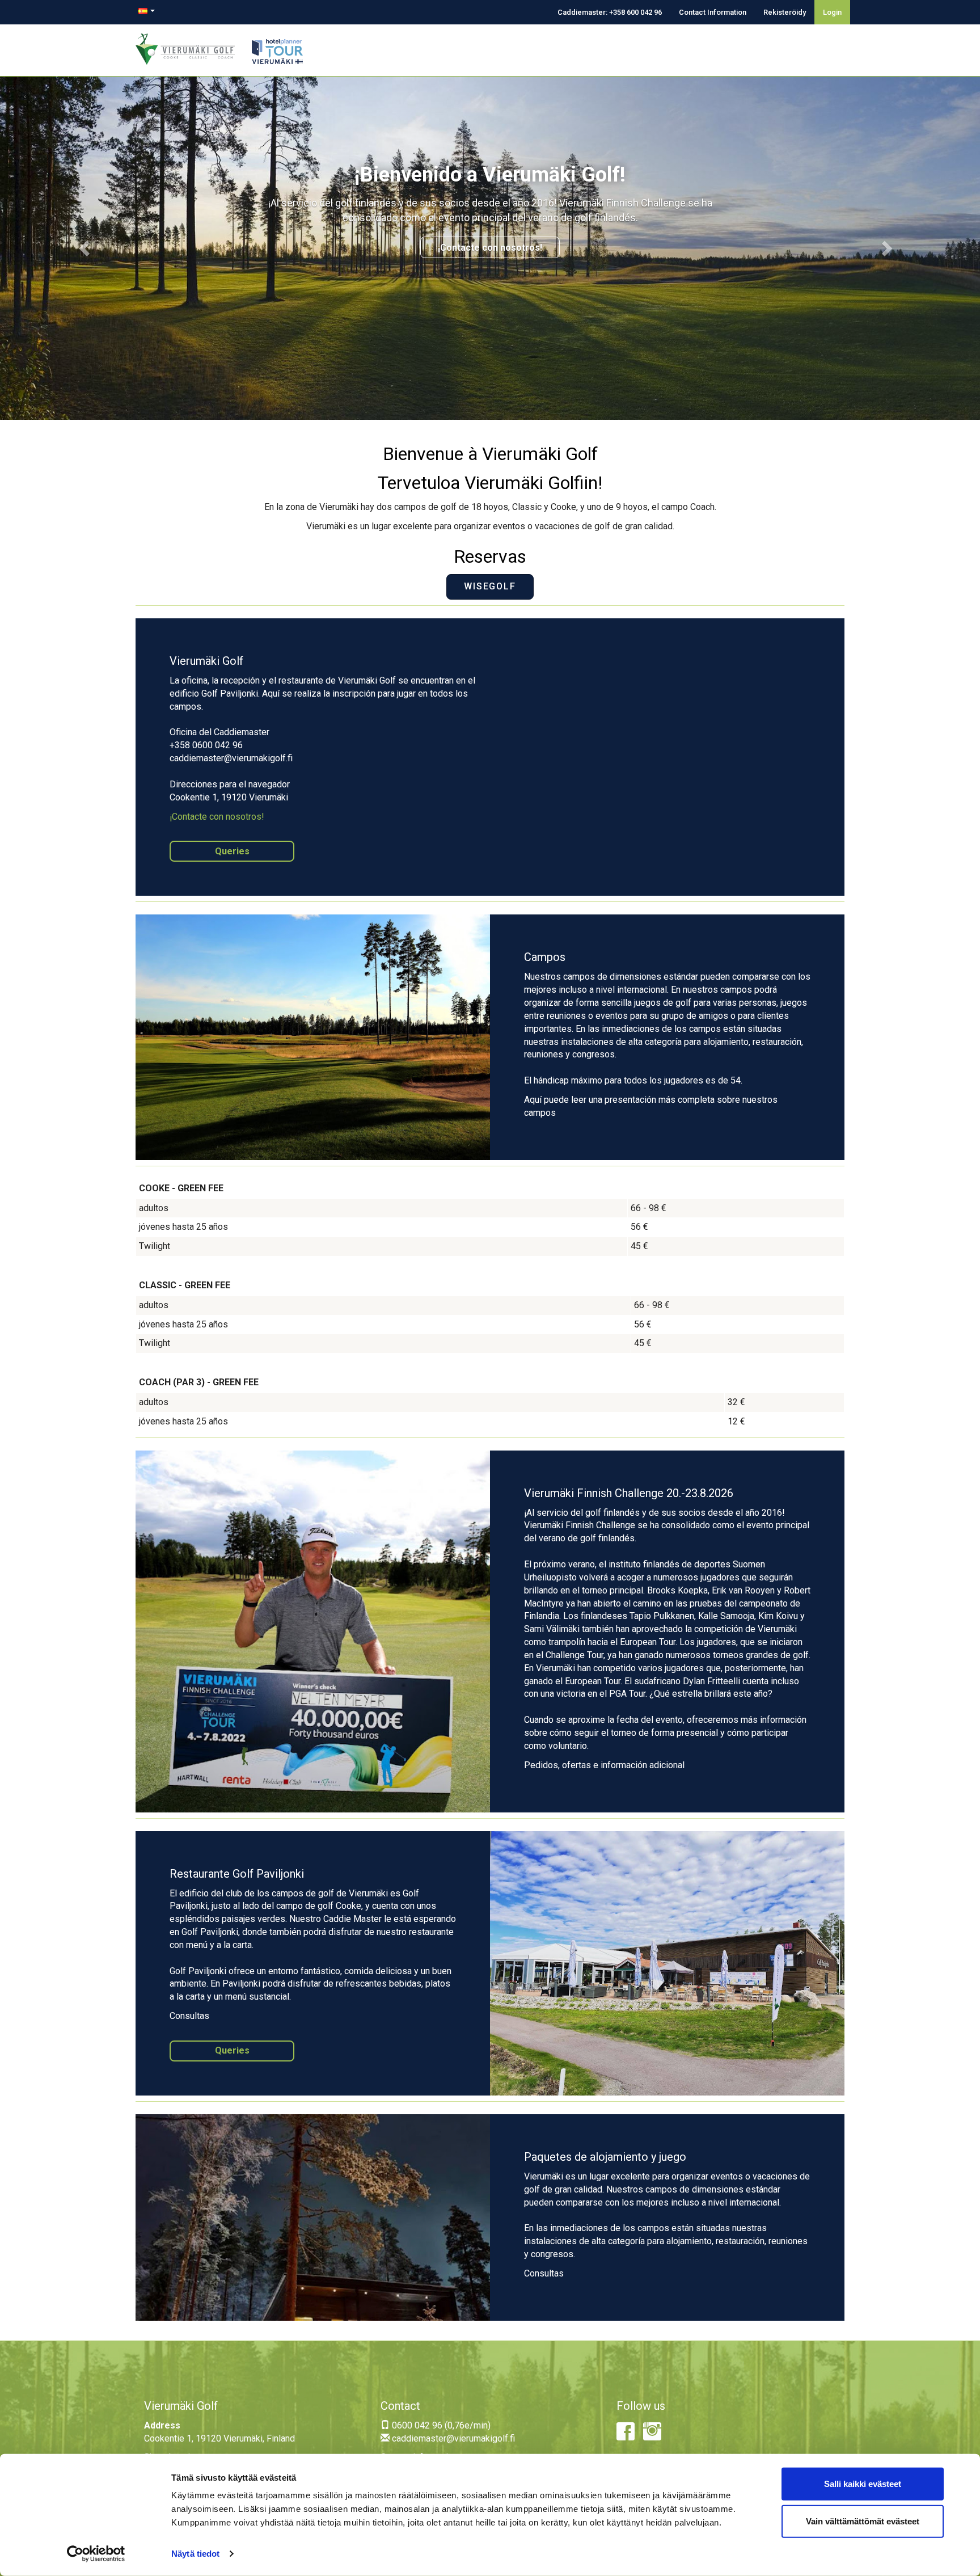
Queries (232, 851)
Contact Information (713, 12)
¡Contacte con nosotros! (490, 248)
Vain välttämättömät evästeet (863, 2521)
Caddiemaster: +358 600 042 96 (610, 12)
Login (832, 12)
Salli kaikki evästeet (863, 2484)
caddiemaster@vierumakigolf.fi (452, 2438)
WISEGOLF (490, 586)
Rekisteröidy (785, 12)
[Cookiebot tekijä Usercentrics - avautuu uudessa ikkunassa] (96, 2554)
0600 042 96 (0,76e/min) (440, 2425)
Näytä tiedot (195, 2554)
